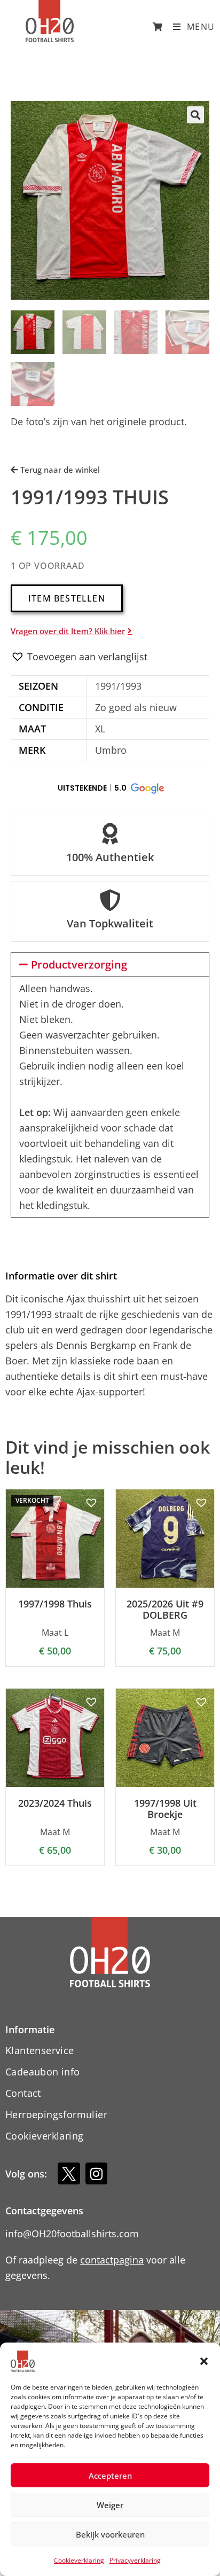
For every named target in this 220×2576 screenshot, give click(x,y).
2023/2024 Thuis (55, 1804)
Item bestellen (67, 598)
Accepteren (110, 2476)
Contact (23, 2093)
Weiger (110, 2505)
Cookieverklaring (79, 2560)
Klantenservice (40, 2050)
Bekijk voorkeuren (110, 2534)
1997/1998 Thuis (55, 1604)
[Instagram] (97, 2174)
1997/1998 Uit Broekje (165, 1809)
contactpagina (112, 2260)
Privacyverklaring (135, 2560)
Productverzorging (79, 965)
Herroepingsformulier (56, 2114)
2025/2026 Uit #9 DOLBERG (165, 1610)
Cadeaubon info (43, 2072)
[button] (204, 2361)
